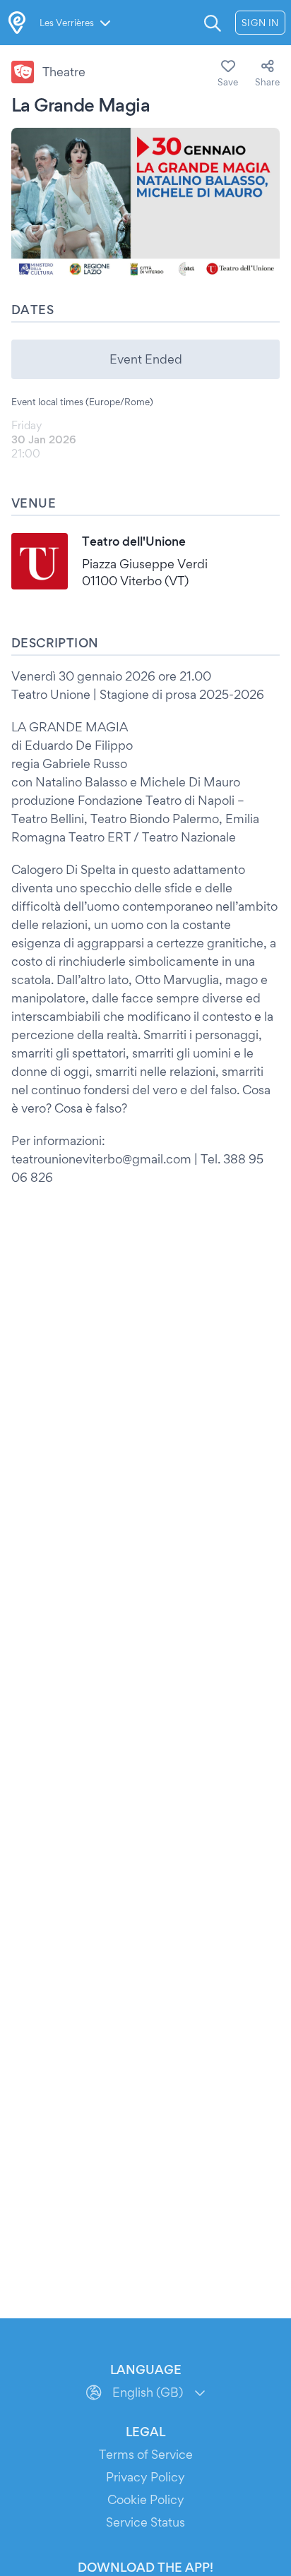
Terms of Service (146, 2454)
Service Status (145, 2522)
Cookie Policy (146, 2499)
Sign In (260, 23)
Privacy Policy (145, 2477)
